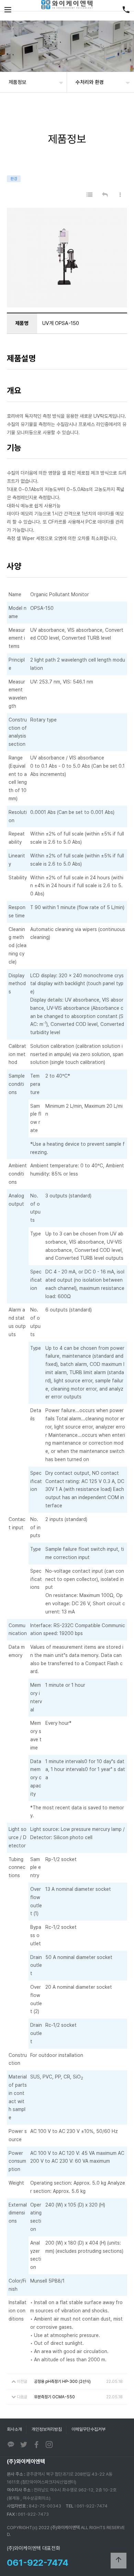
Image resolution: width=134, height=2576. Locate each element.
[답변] (105, 195)
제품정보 (18, 82)
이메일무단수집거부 (88, 2429)
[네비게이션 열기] (8, 10)
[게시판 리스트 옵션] (120, 195)
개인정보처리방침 (47, 2429)
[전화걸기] (126, 10)
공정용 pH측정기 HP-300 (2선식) (62, 2382)
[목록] (90, 195)
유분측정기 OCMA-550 (54, 2397)
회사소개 (14, 2429)
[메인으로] (67, 5)
